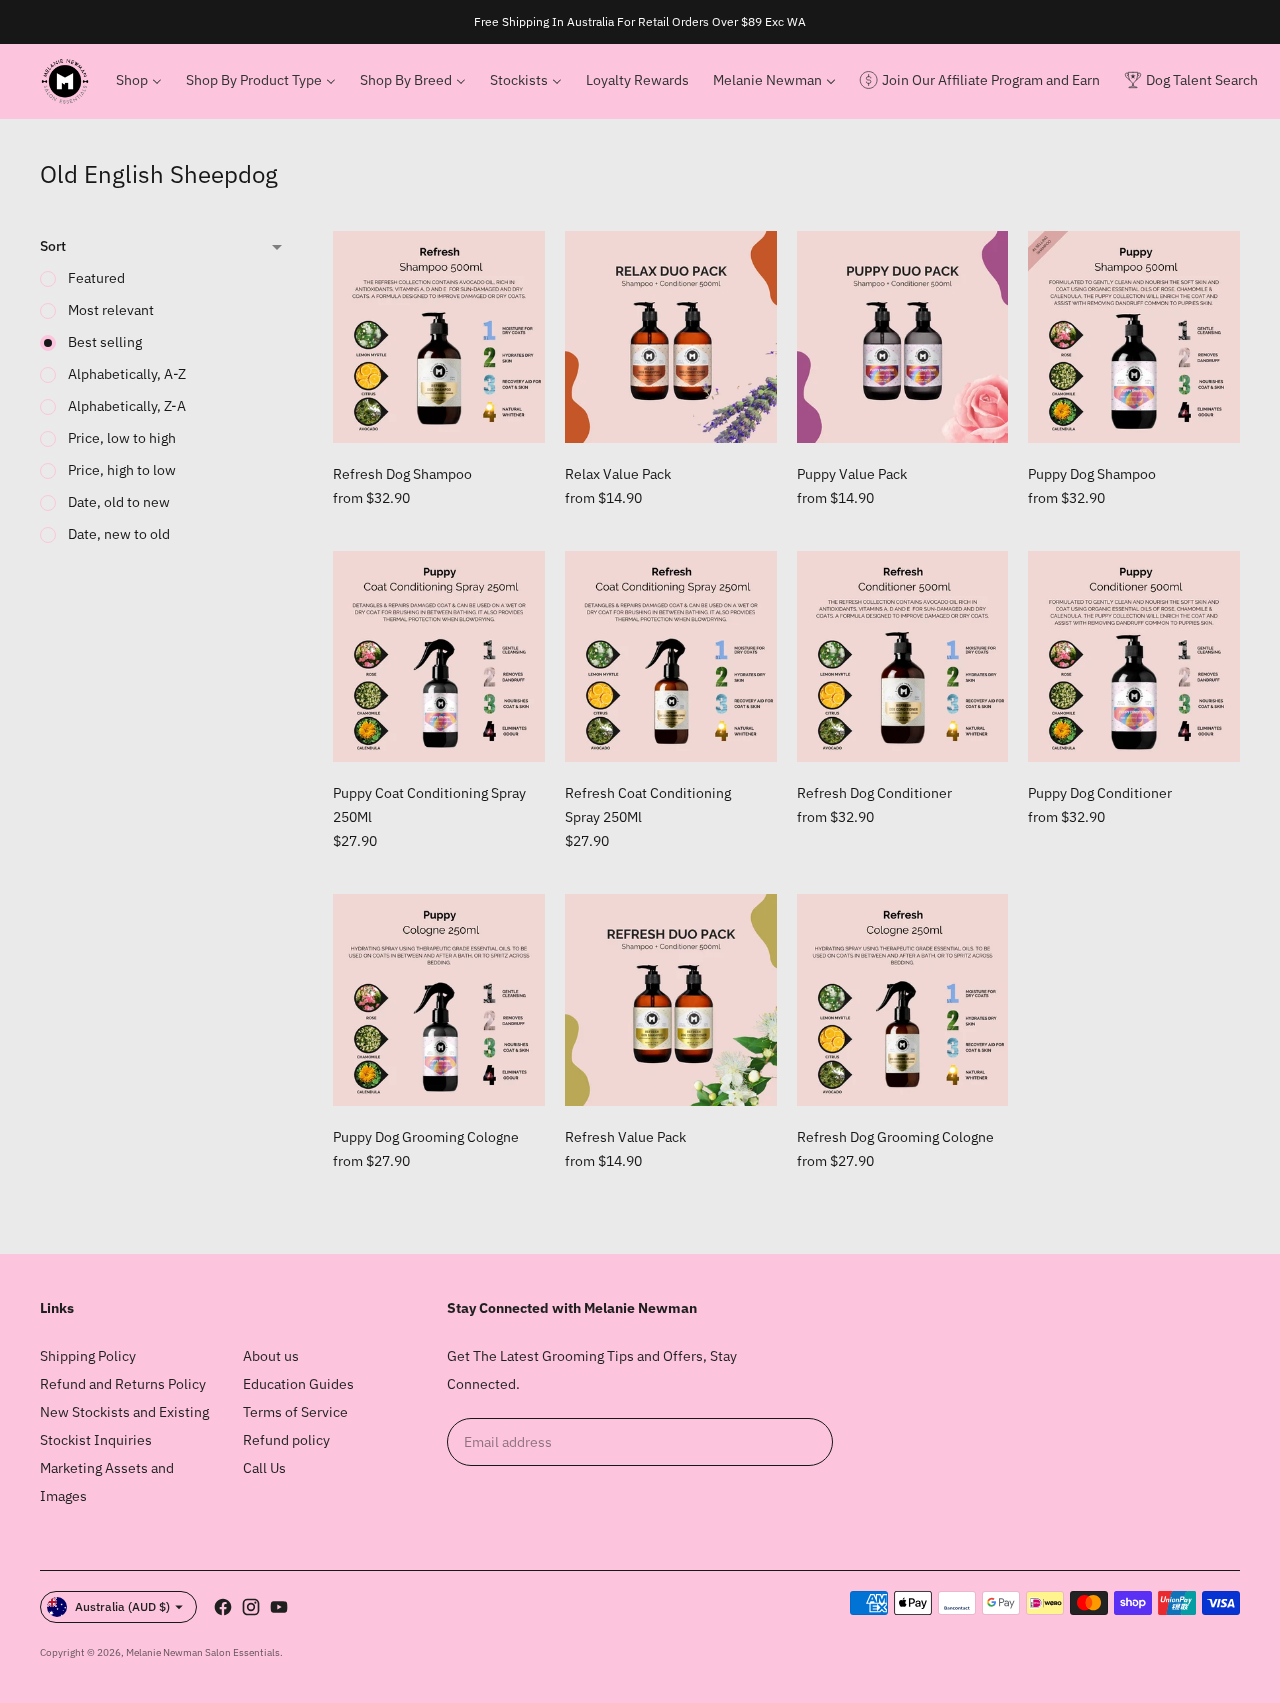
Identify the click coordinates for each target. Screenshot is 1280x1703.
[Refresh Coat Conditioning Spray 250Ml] (671, 657)
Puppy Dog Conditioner (1100, 793)
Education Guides (298, 1384)
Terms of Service (295, 1412)
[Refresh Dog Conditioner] (903, 657)
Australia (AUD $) (122, 1606)
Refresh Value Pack (625, 1137)
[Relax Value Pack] (671, 337)
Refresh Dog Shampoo (402, 474)
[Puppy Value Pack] (903, 337)
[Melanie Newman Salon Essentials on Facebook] (223, 1607)
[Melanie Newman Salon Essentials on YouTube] (279, 1607)
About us (271, 1356)
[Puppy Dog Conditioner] (1134, 657)
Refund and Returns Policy (123, 1384)
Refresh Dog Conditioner (874, 793)
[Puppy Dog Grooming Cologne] (439, 1000)
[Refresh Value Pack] (671, 1000)
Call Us (264, 1468)
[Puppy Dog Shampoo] (1134, 337)
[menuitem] (139, 81)
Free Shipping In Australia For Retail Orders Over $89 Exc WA (640, 21)
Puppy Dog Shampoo (1092, 474)
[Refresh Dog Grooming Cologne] (903, 1000)
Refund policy (286, 1440)
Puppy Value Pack (852, 474)
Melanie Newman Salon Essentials (203, 1652)
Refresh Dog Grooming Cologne (895, 1137)
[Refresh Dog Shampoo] (439, 337)
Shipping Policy (88, 1356)
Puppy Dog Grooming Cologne (426, 1137)
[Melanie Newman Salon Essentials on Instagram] (251, 1607)
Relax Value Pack (618, 474)
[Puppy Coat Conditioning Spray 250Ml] (439, 657)
